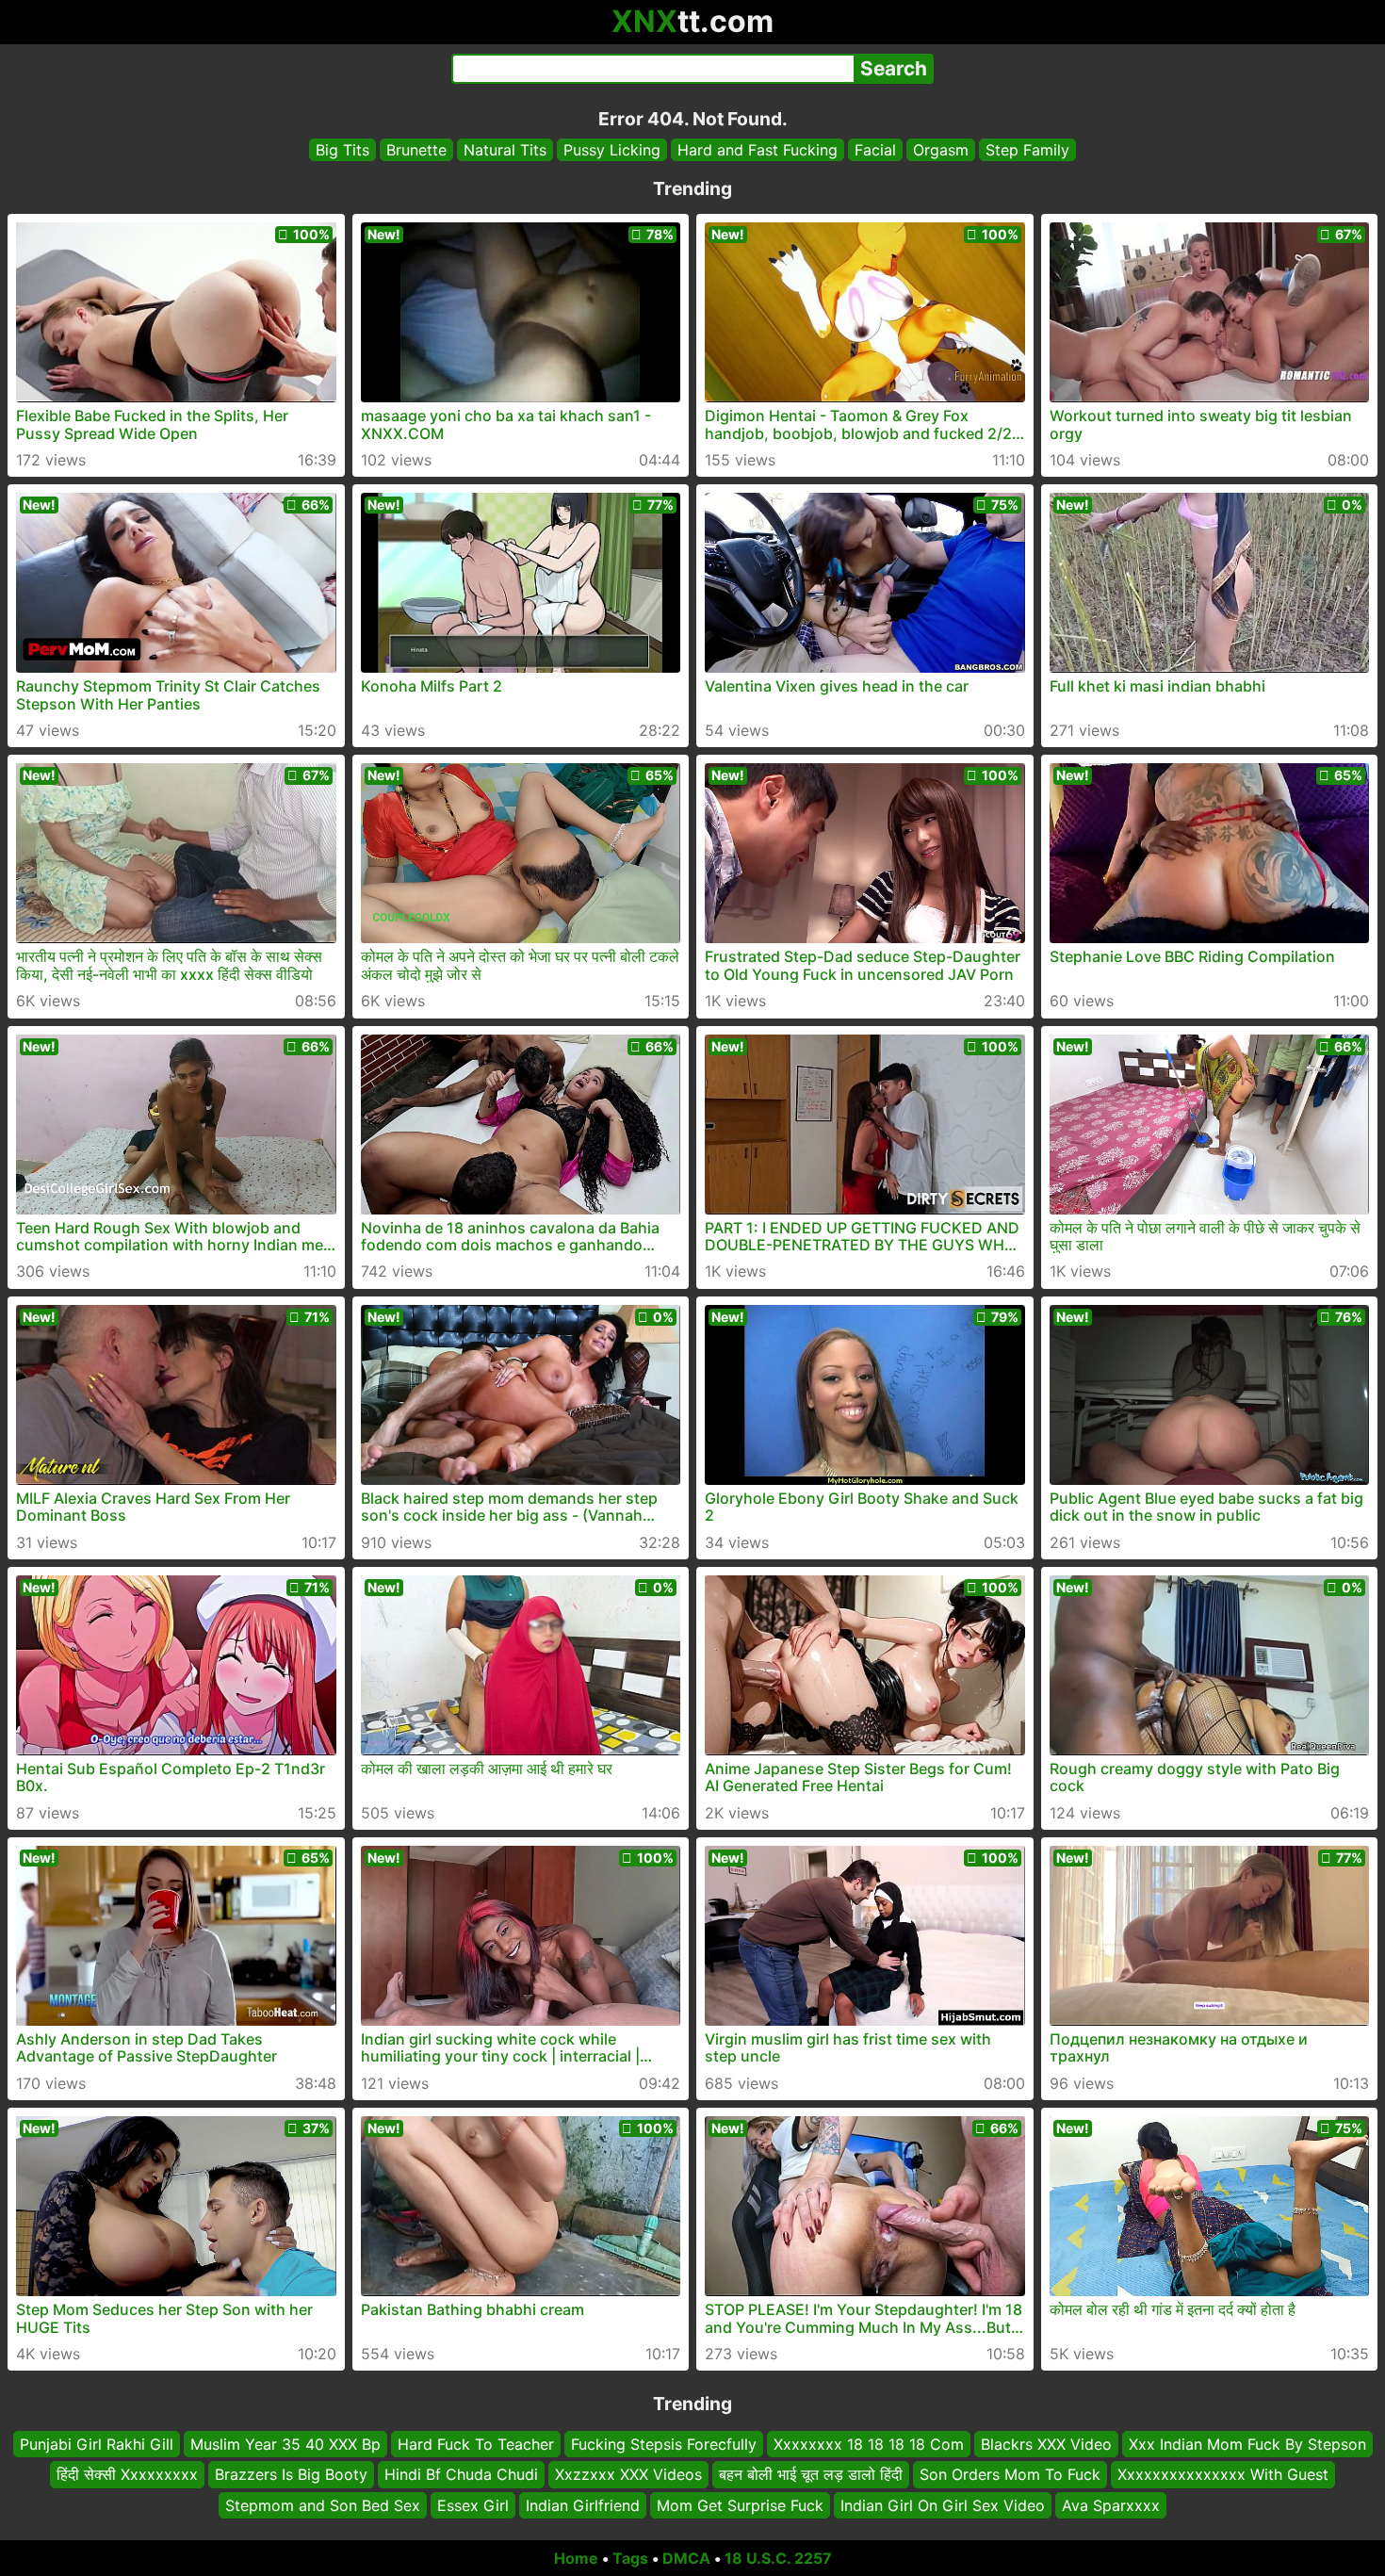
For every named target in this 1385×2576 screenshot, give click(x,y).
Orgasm (941, 150)
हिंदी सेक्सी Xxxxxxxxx (127, 2475)
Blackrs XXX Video (1046, 2444)
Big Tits (342, 150)
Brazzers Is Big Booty (291, 2475)
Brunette (416, 150)
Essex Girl (473, 2505)
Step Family (1027, 150)
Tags (630, 2558)
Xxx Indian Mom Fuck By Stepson (1247, 2444)
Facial (875, 150)
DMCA (686, 2558)
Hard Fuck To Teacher (476, 2444)
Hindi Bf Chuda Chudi (461, 2475)
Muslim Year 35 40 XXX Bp (285, 2444)
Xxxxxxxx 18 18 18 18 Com (869, 2444)
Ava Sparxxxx (1111, 2505)
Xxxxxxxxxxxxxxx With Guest (1223, 2475)
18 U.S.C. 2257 (778, 2558)
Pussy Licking (612, 150)
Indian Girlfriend (583, 2505)
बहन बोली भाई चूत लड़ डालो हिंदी (811, 2475)
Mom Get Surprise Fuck (740, 2505)
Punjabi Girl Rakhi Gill (97, 2444)
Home (576, 2558)
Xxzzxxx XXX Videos (628, 2475)
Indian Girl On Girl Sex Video (943, 2505)
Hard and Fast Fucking (758, 150)
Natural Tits (505, 150)
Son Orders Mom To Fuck (1010, 2475)
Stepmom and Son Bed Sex (323, 2505)
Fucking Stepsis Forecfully (664, 2444)
